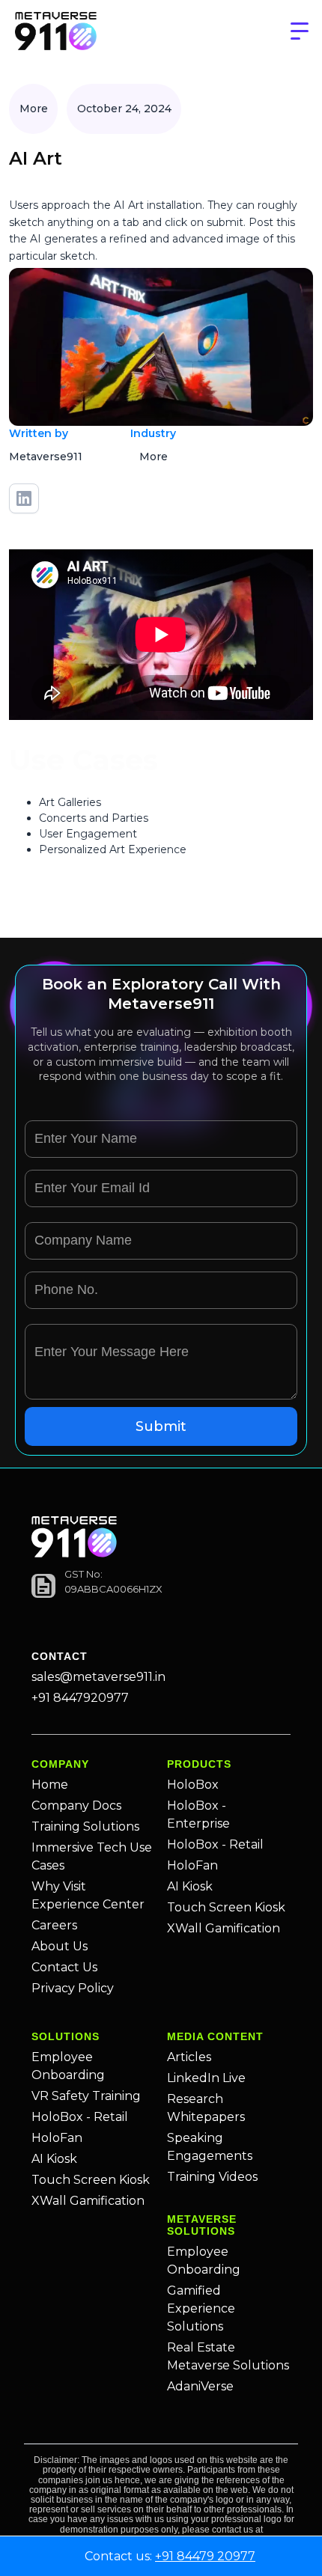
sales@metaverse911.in (98, 1677)
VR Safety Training (86, 2096)
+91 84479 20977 (205, 2556)
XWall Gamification (224, 1928)
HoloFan (192, 1865)
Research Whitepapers (206, 2108)
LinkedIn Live (206, 2078)
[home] (56, 32)
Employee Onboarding (68, 2066)
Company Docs (76, 1806)
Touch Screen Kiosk (226, 1907)
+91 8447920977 (80, 1698)
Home (50, 1785)
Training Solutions (85, 1826)
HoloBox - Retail (215, 1844)
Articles (189, 2057)
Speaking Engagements (210, 2147)
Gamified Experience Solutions (201, 2308)
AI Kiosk (190, 1886)
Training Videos (212, 2177)
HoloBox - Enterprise (198, 1815)
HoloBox (193, 1785)
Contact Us (64, 1967)
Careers (54, 1925)
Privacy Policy (73, 1988)
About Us (60, 1946)
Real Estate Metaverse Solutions (228, 2356)
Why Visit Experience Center (88, 1895)
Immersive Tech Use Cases (92, 1856)
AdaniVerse (200, 2386)
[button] (300, 31)
